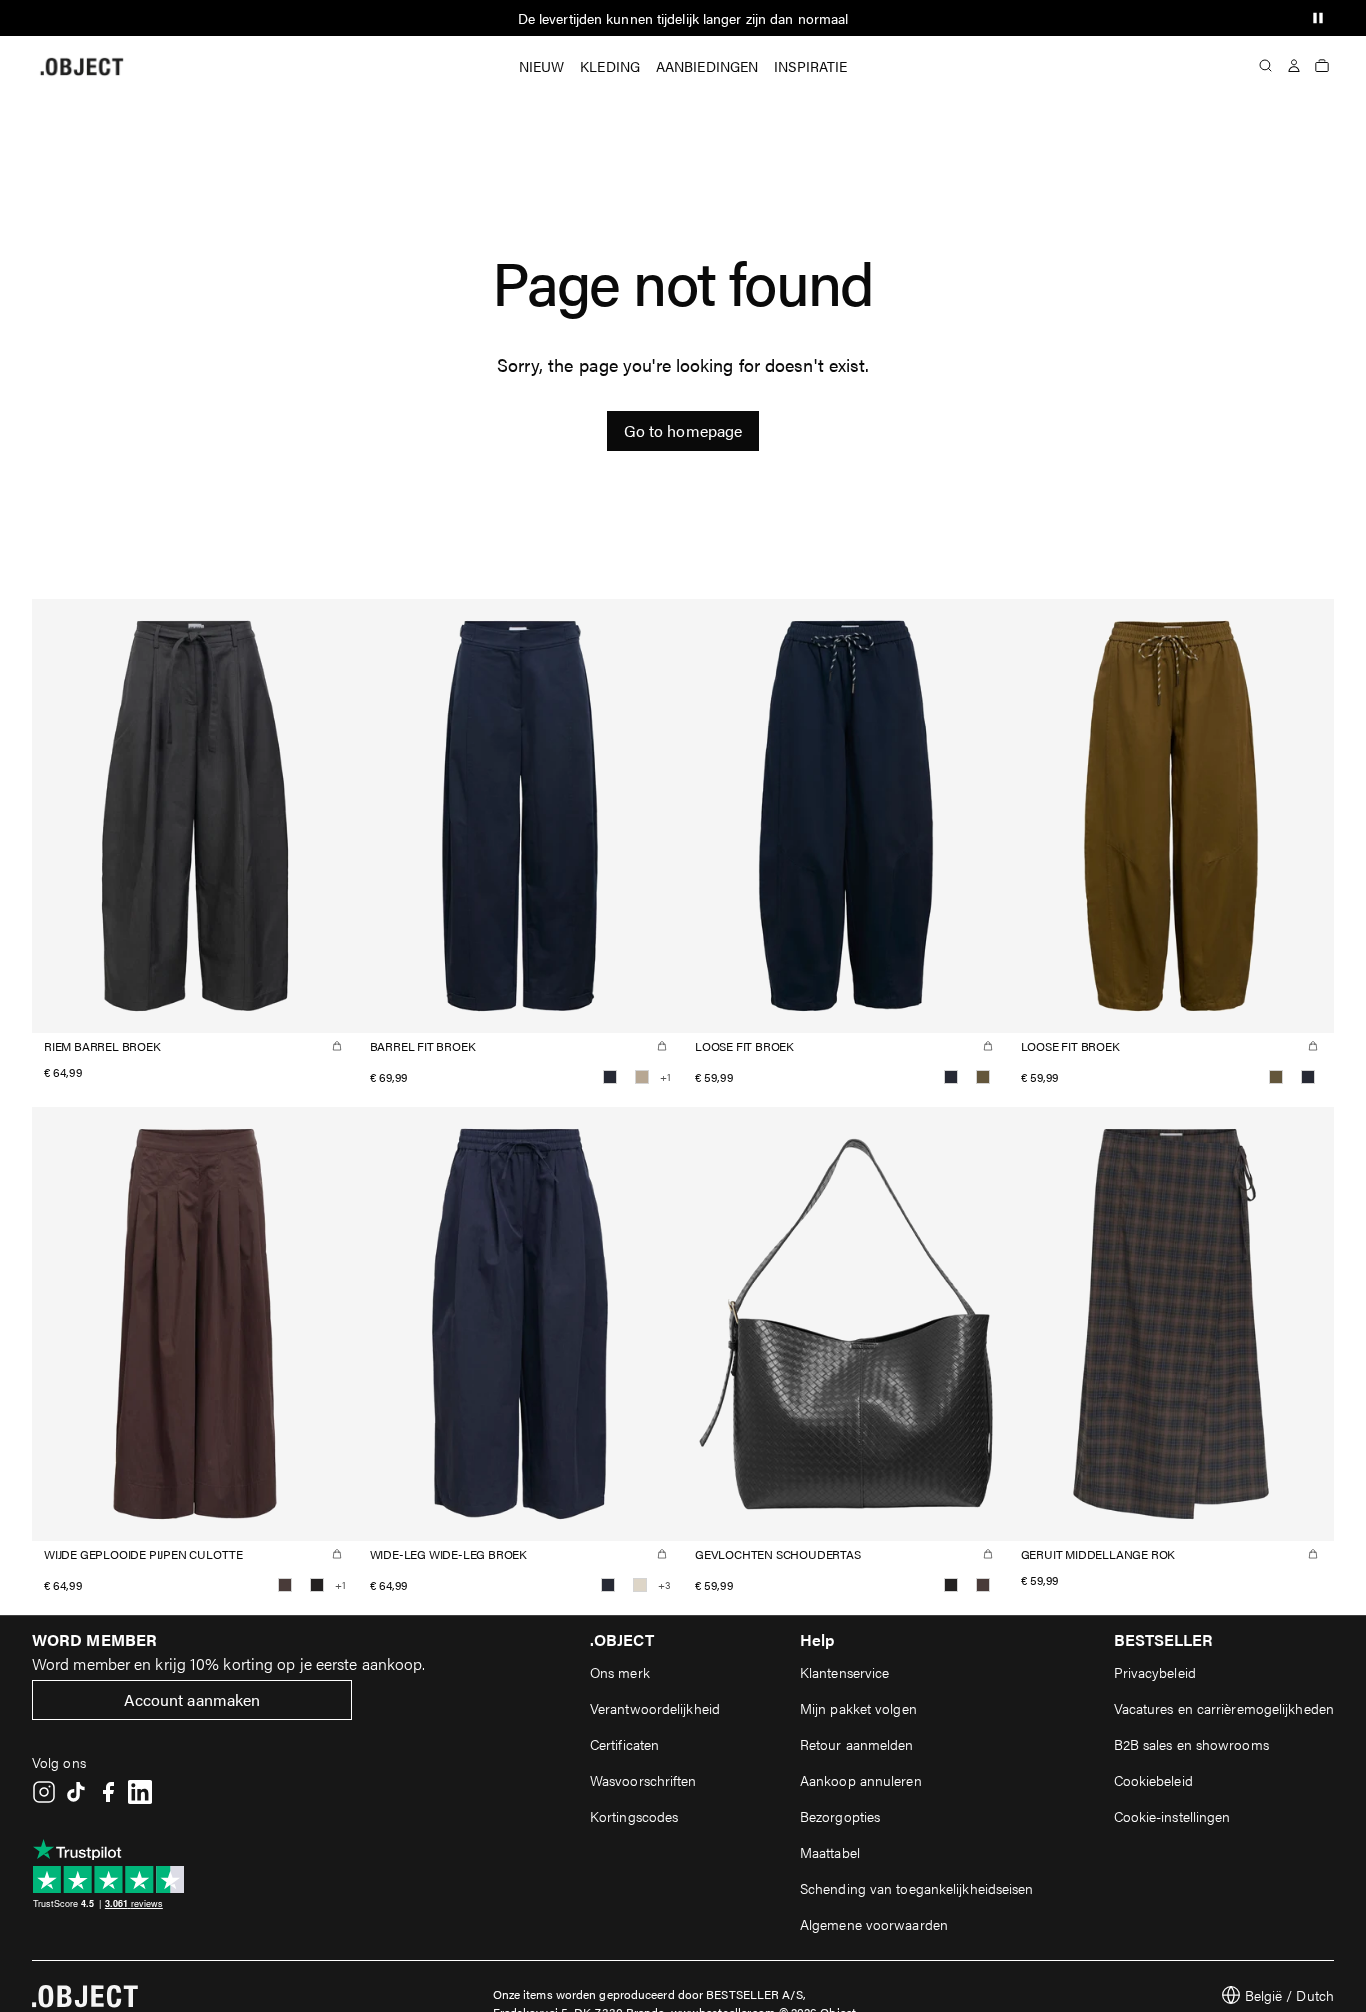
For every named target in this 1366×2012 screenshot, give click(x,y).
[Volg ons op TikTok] (76, 1792)
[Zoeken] (1266, 66)
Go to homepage (683, 430)
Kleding (610, 66)
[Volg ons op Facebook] (108, 1792)
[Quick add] (337, 1046)
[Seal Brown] (285, 1585)
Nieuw (542, 66)
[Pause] (1318, 18)
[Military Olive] (983, 1077)
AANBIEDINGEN (707, 66)
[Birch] (640, 1585)
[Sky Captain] (610, 1077)
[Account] (1294, 66)
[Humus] (642, 1077)
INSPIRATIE (810, 66)
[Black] (317, 1585)
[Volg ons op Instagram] (44, 1792)
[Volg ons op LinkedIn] (140, 1792)
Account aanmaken (192, 1699)
